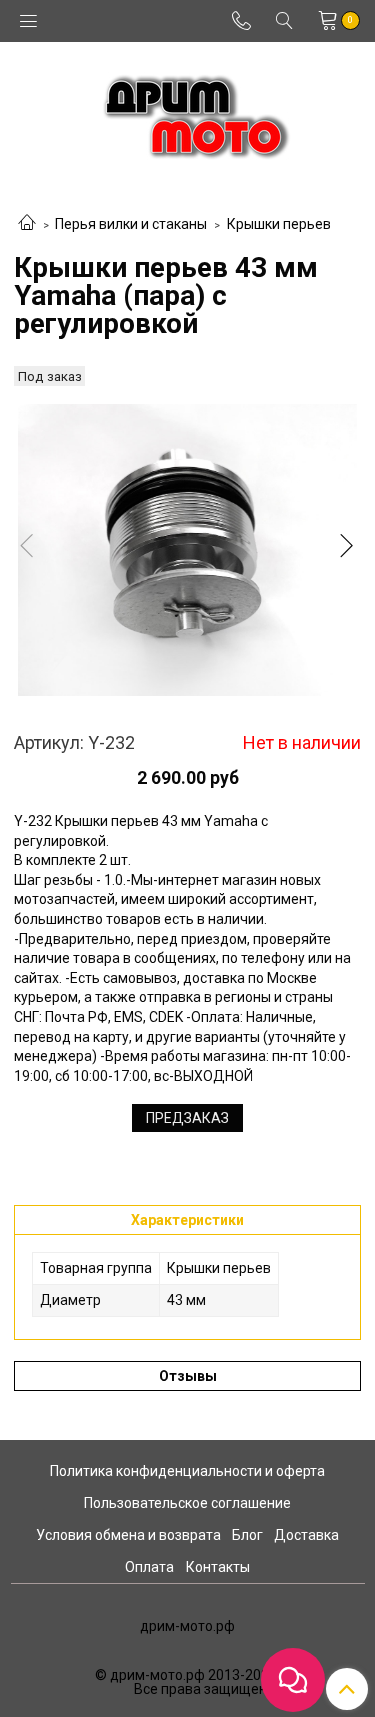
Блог (247, 1535)
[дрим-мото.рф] (187, 111)
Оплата (149, 1567)
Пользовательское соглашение (187, 1503)
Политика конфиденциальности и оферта (187, 1471)
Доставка (306, 1535)
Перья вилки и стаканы (131, 224)
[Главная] (27, 224)
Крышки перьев (279, 224)
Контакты (218, 1567)
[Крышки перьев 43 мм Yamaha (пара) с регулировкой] (187, 549)
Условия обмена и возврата (128, 1535)
